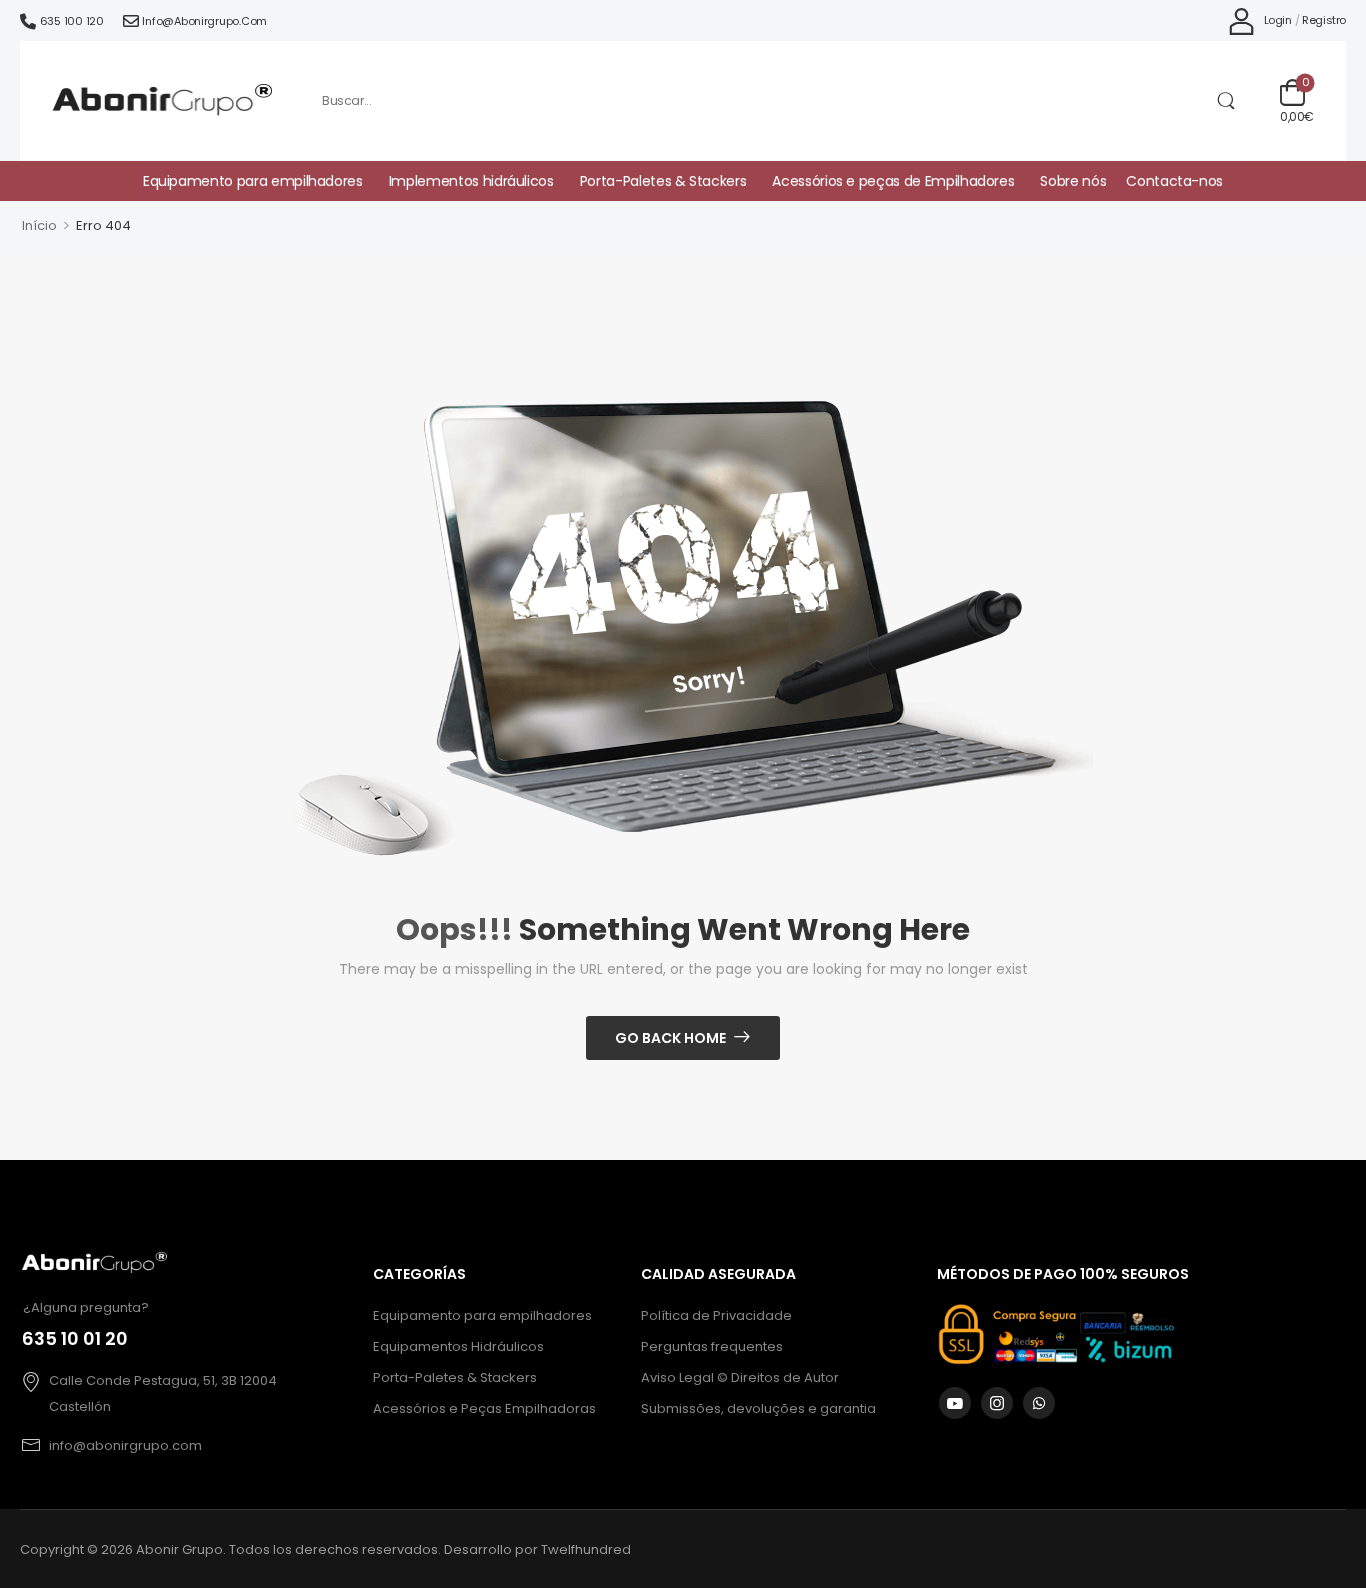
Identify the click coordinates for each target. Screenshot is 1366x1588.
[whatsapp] (1039, 1403)
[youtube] (955, 1403)
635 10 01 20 (75, 1338)
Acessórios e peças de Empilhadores (893, 181)
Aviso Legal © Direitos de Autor (740, 1377)
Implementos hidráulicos (471, 181)
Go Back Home (670, 1038)
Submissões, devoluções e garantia (758, 1408)
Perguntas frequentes (712, 1346)
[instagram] (997, 1403)
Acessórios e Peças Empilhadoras (484, 1408)
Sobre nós (1073, 181)
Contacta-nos (1174, 181)
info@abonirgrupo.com (204, 21)
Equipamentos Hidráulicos (458, 1346)
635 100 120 (72, 21)
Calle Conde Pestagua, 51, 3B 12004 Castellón (163, 1393)
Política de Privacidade (716, 1315)
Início (39, 225)
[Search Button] (1225, 101)
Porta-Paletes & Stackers (663, 181)
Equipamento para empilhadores (253, 181)
